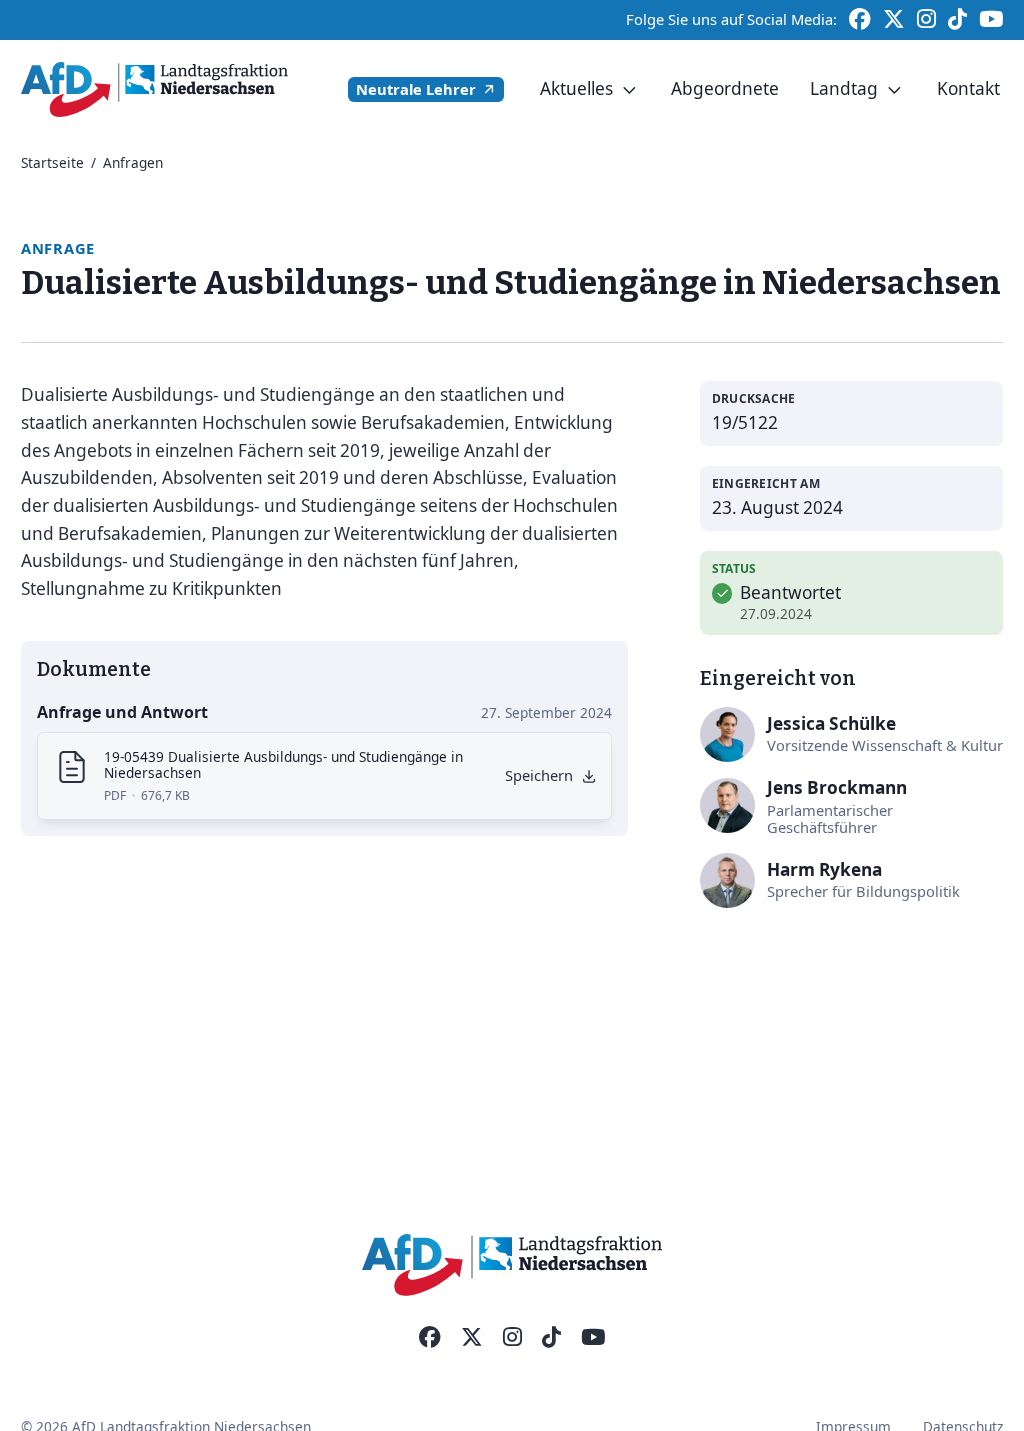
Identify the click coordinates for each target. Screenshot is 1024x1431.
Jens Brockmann (837, 787)
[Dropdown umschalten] (630, 90)
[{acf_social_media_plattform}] (430, 1338)
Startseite (52, 162)
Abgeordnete (725, 88)
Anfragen (133, 162)
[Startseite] (154, 89)
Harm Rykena (824, 869)
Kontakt (968, 88)
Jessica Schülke (831, 723)
